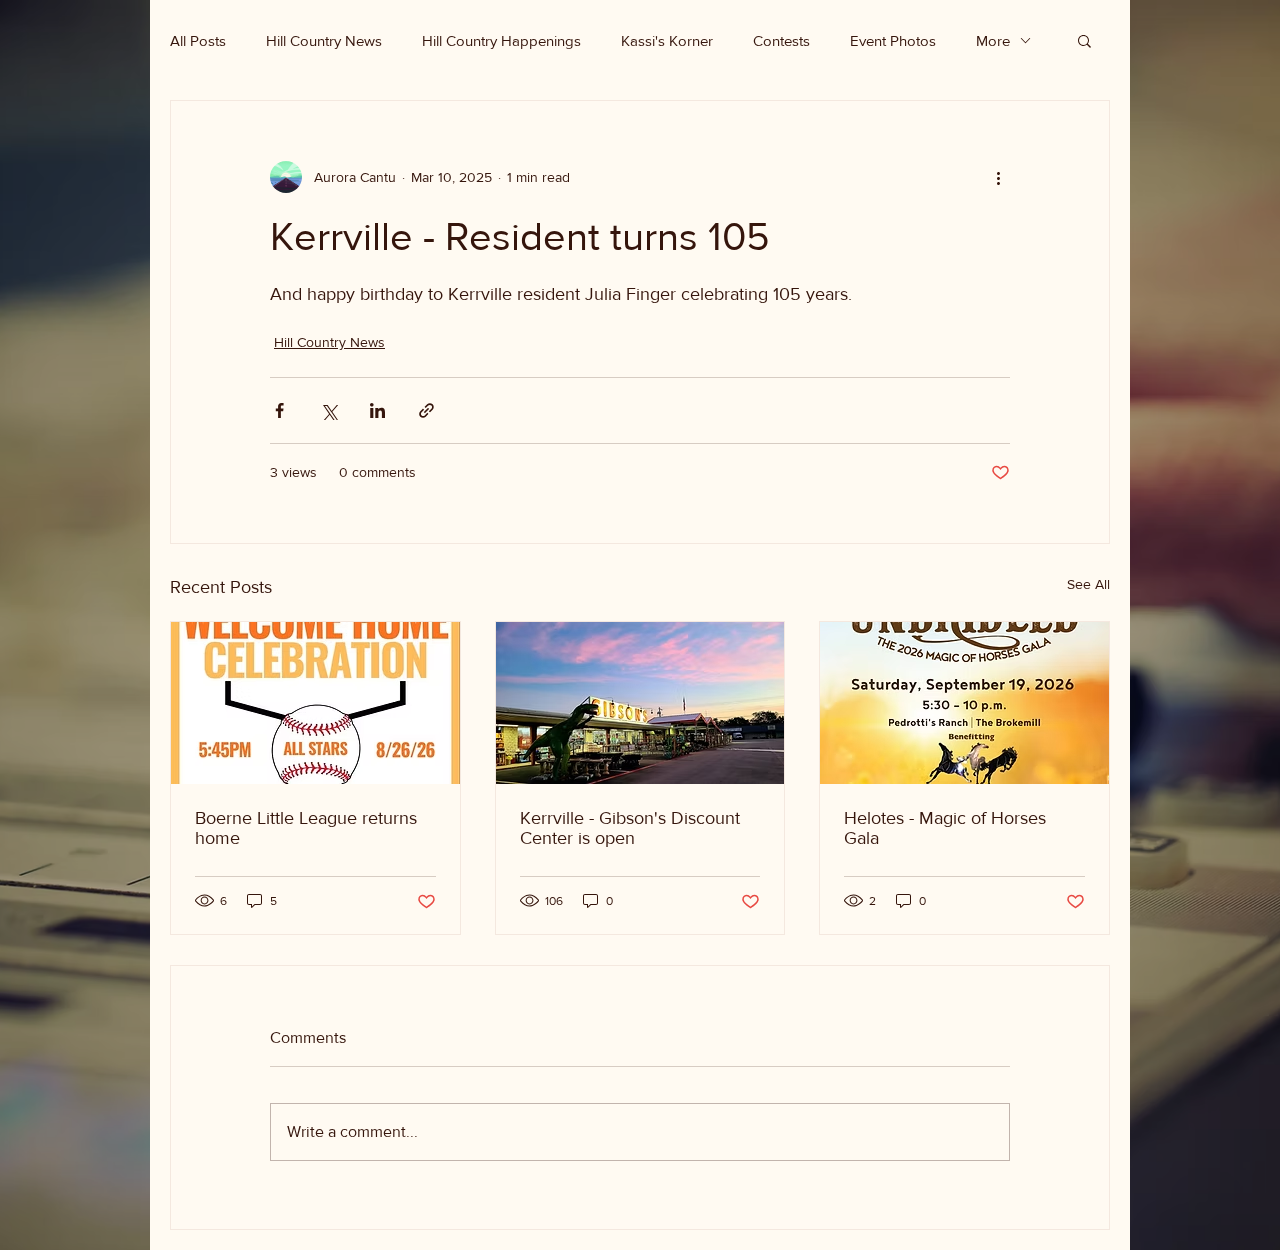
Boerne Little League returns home (306, 828)
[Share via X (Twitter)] (328, 410)
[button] (1084, 40)
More (993, 40)
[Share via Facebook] (279, 410)
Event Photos (893, 40)
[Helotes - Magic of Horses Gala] (964, 703)
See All (1088, 584)
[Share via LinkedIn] (377, 410)
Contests (781, 40)
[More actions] (998, 177)
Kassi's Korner (667, 40)
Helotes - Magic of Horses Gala (945, 828)
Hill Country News (324, 40)
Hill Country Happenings (501, 40)
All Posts (198, 40)
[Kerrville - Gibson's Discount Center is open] (640, 703)
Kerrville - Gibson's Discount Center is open (630, 828)
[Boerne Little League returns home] (315, 703)
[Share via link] (426, 410)
